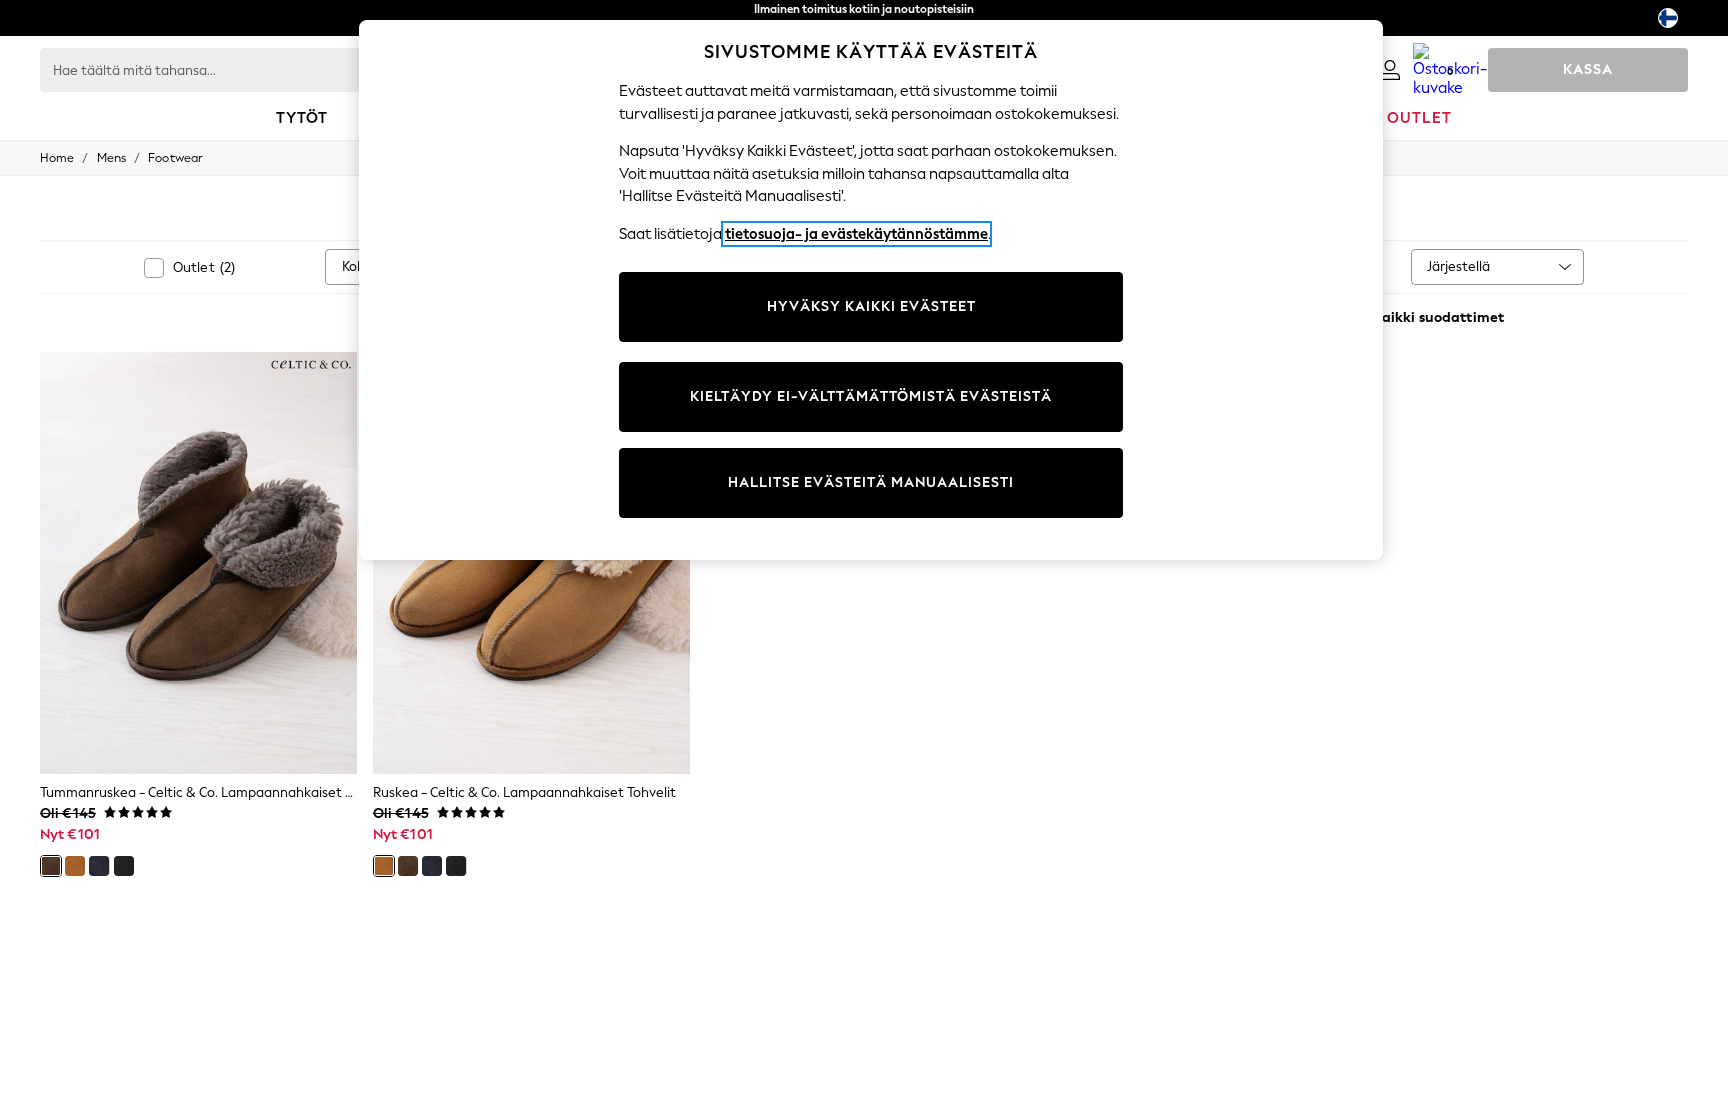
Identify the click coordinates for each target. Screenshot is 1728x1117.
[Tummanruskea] (51, 866)
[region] (871, 290)
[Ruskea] (75, 866)
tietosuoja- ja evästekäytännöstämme (856, 234)
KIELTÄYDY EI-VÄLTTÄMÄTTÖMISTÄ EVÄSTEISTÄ (871, 396)
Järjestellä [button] (1458, 266)
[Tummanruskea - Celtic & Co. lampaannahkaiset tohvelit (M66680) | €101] (198, 563)
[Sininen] (99, 866)
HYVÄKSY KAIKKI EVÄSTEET (871, 306)
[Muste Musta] (124, 866)
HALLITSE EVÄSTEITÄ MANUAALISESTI (871, 482)
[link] (1390, 70)
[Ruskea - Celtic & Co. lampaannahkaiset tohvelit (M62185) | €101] (531, 563)
